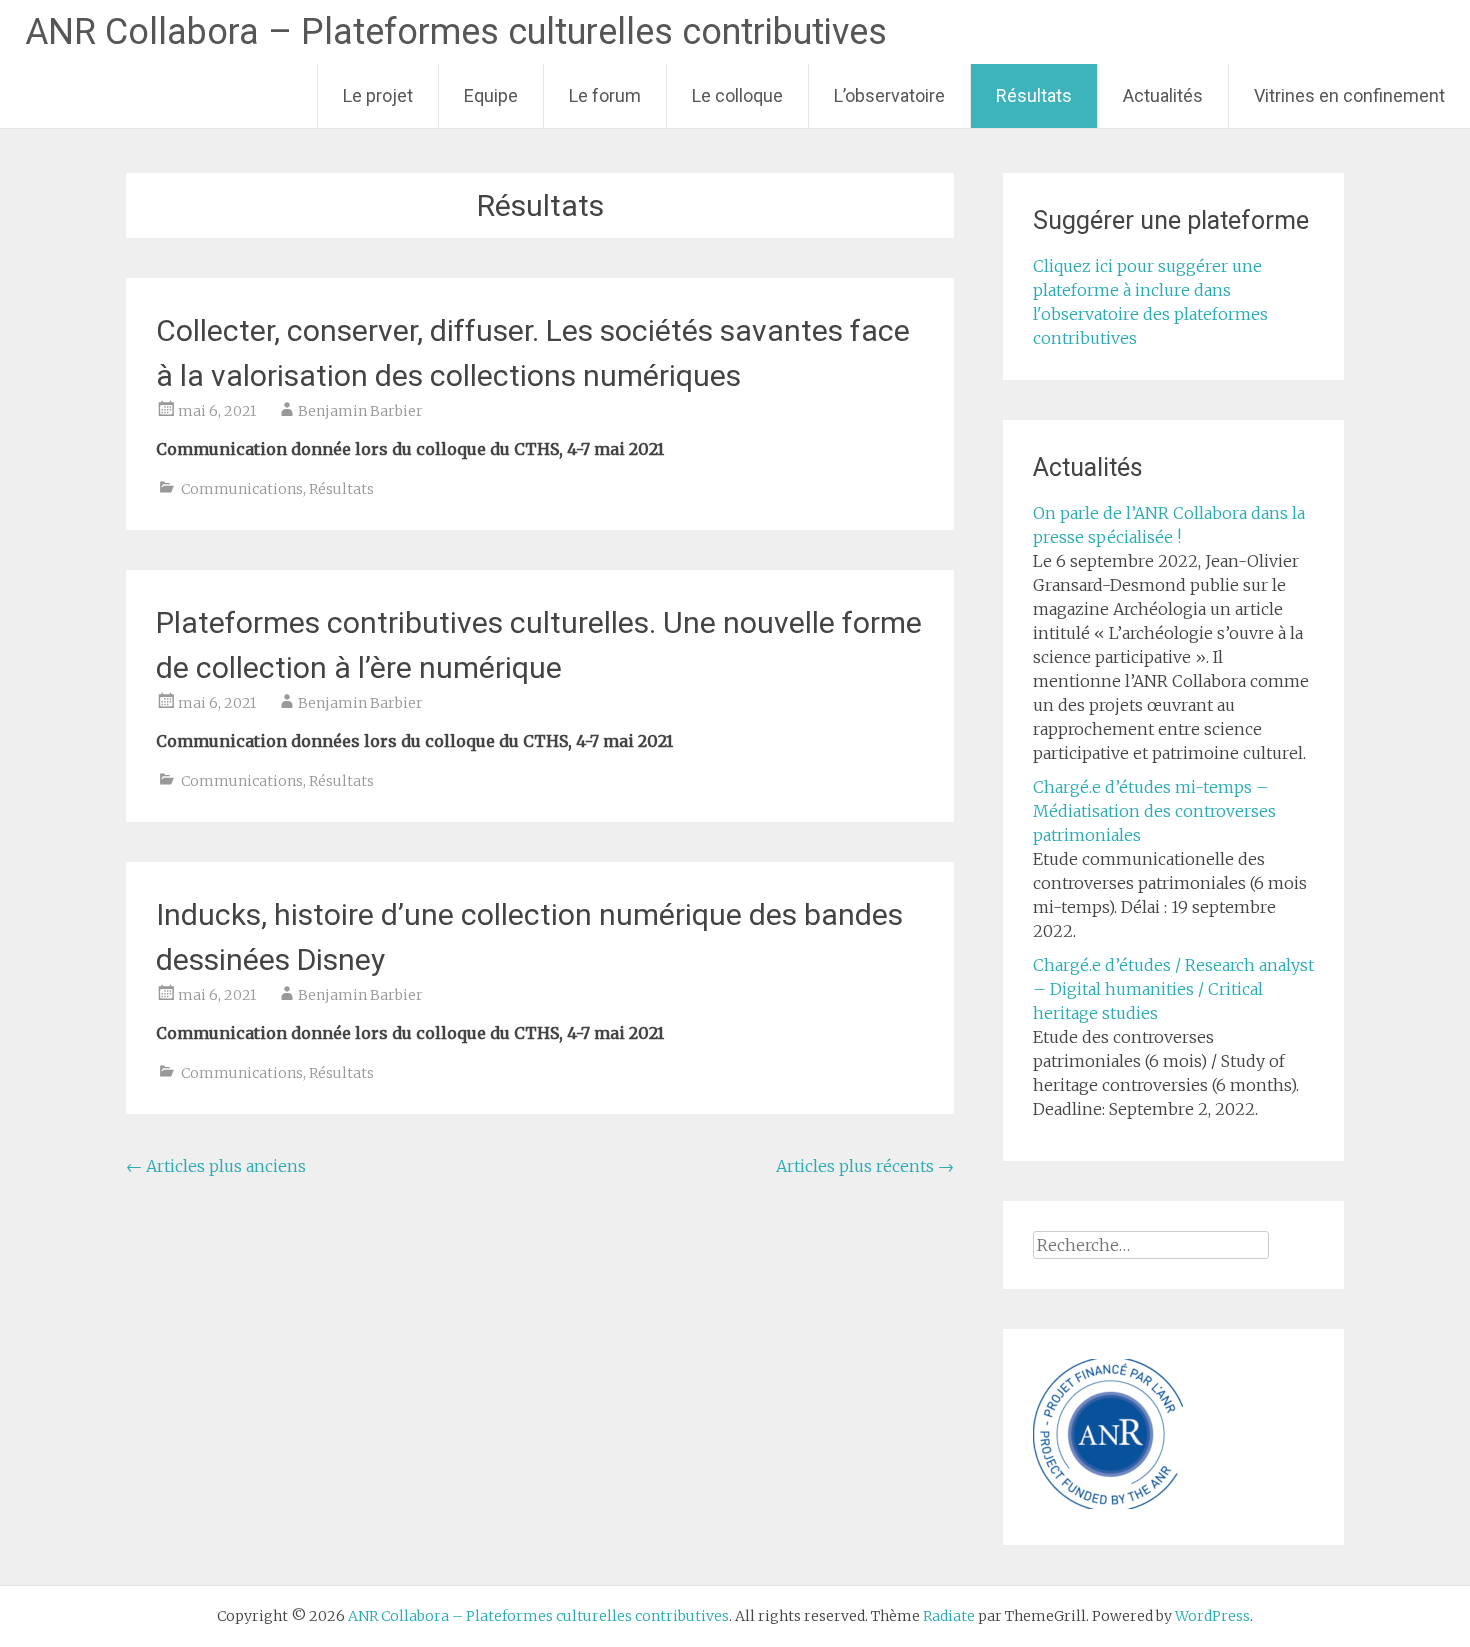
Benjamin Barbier (360, 411)
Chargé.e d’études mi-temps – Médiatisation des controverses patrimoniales (1154, 811)
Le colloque (737, 95)
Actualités (1163, 95)
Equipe (491, 95)
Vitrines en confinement (1349, 95)
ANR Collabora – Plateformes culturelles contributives (456, 32)
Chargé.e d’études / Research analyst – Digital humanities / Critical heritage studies (1173, 989)
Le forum (605, 95)
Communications (242, 489)
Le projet (378, 95)
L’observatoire (889, 95)
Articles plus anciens (216, 1166)
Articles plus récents (865, 1166)
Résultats (1034, 95)
